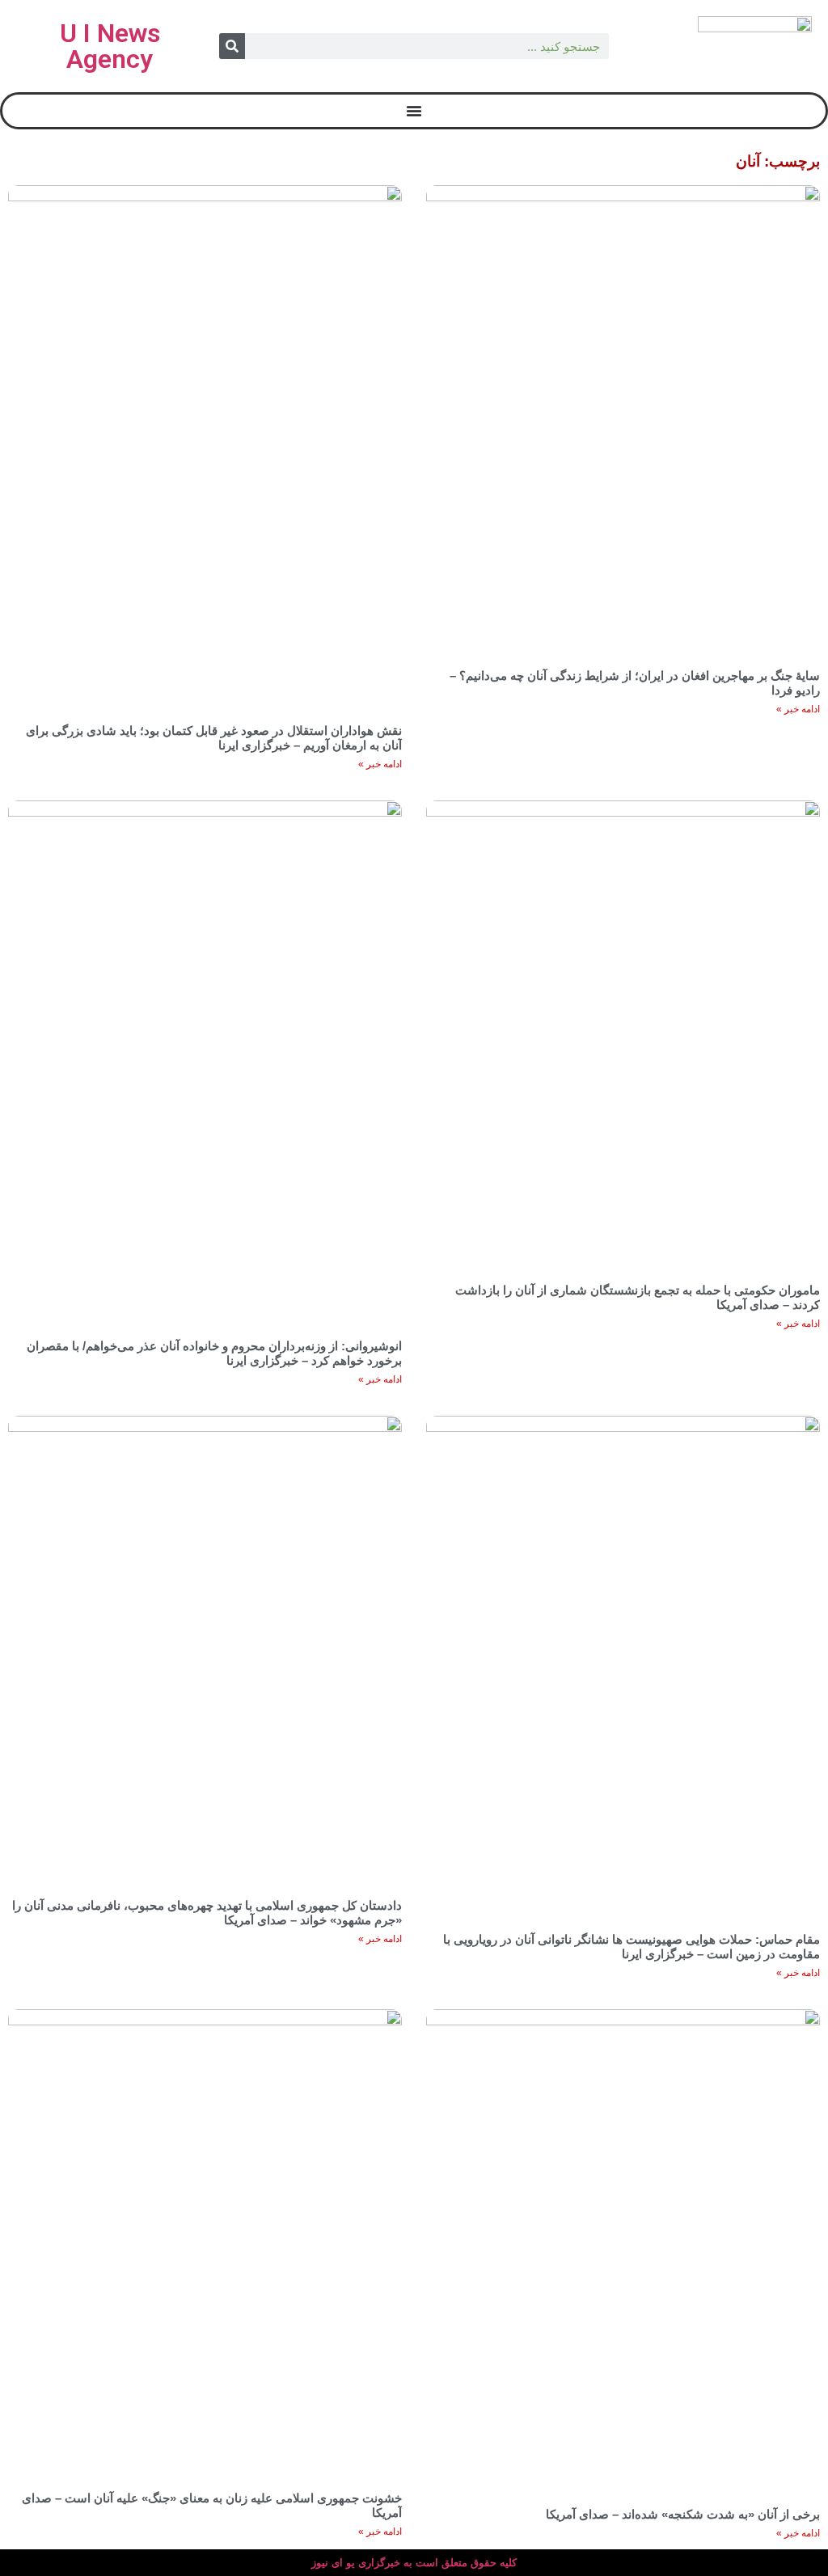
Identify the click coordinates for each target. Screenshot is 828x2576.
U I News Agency (110, 46)
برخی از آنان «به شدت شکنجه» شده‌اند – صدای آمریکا (683, 2514)
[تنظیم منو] (414, 111)
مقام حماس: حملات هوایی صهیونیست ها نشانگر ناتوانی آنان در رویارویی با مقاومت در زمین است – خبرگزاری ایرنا (632, 1947)
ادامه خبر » (798, 709)
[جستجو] (232, 46)
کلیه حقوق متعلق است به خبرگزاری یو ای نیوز (414, 2563)
